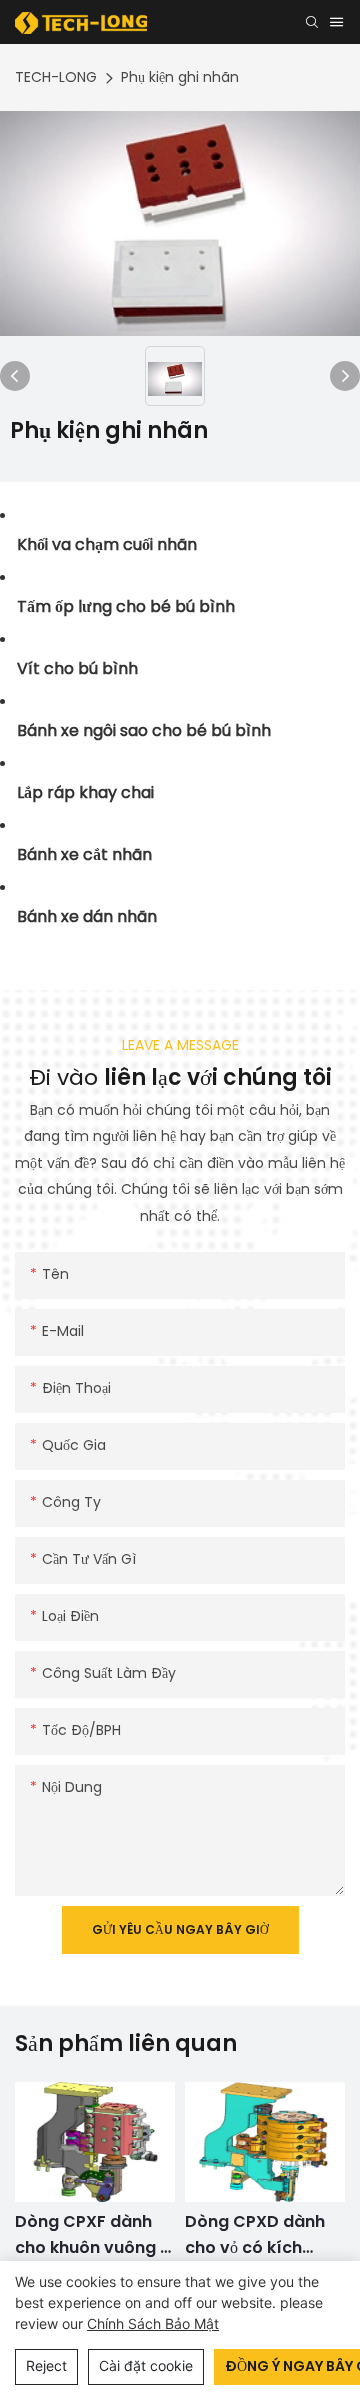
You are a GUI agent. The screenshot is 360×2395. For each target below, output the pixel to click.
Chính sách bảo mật (153, 2323)
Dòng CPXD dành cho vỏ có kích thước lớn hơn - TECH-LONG (103, 2235)
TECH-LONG (56, 77)
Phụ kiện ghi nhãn (180, 77)
